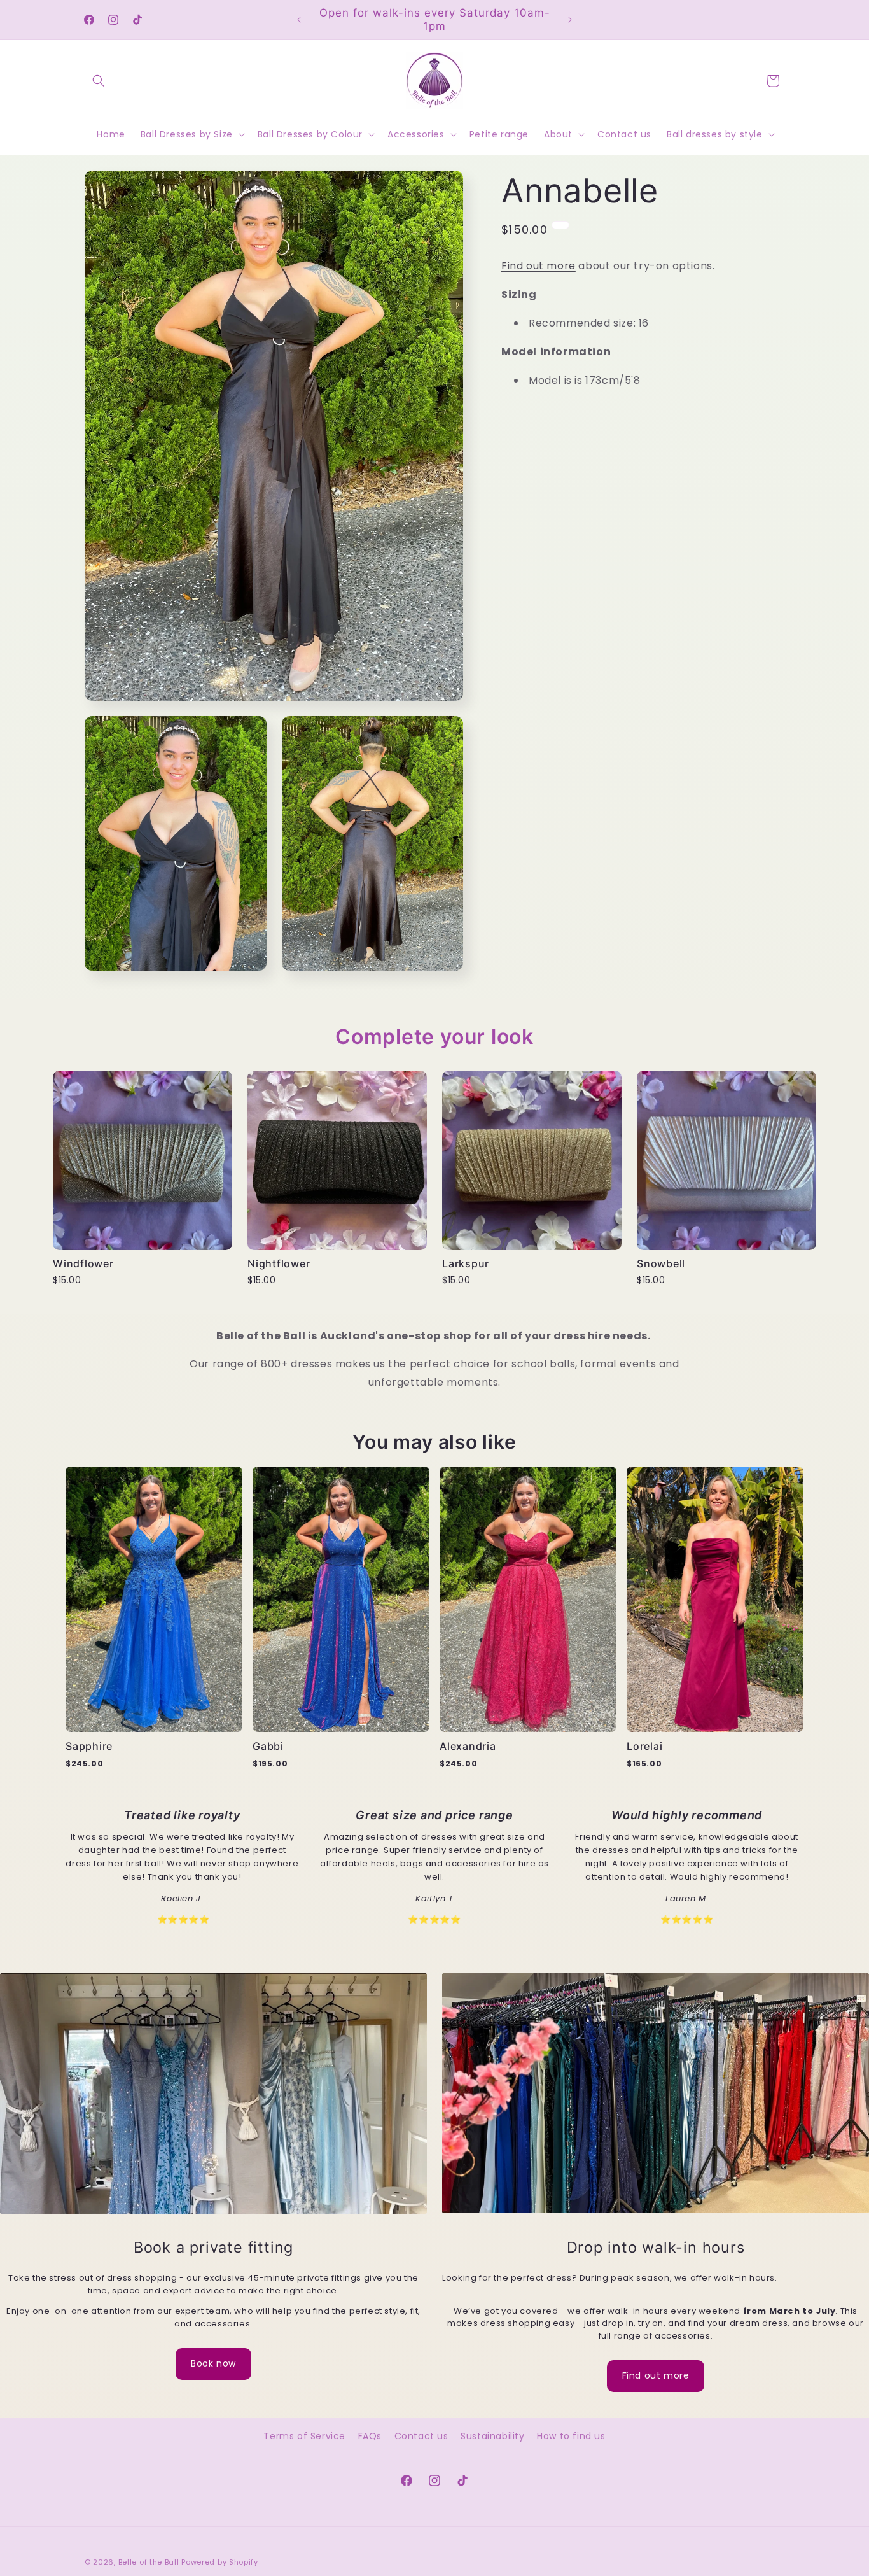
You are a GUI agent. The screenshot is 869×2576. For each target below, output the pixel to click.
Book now (213, 2363)
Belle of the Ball (149, 2562)
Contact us (421, 2436)
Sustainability (492, 2436)
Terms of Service (304, 2436)
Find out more (539, 266)
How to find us (571, 2436)
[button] (99, 81)
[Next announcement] (570, 20)
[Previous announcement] (299, 20)
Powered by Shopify (220, 2562)
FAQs (370, 2436)
